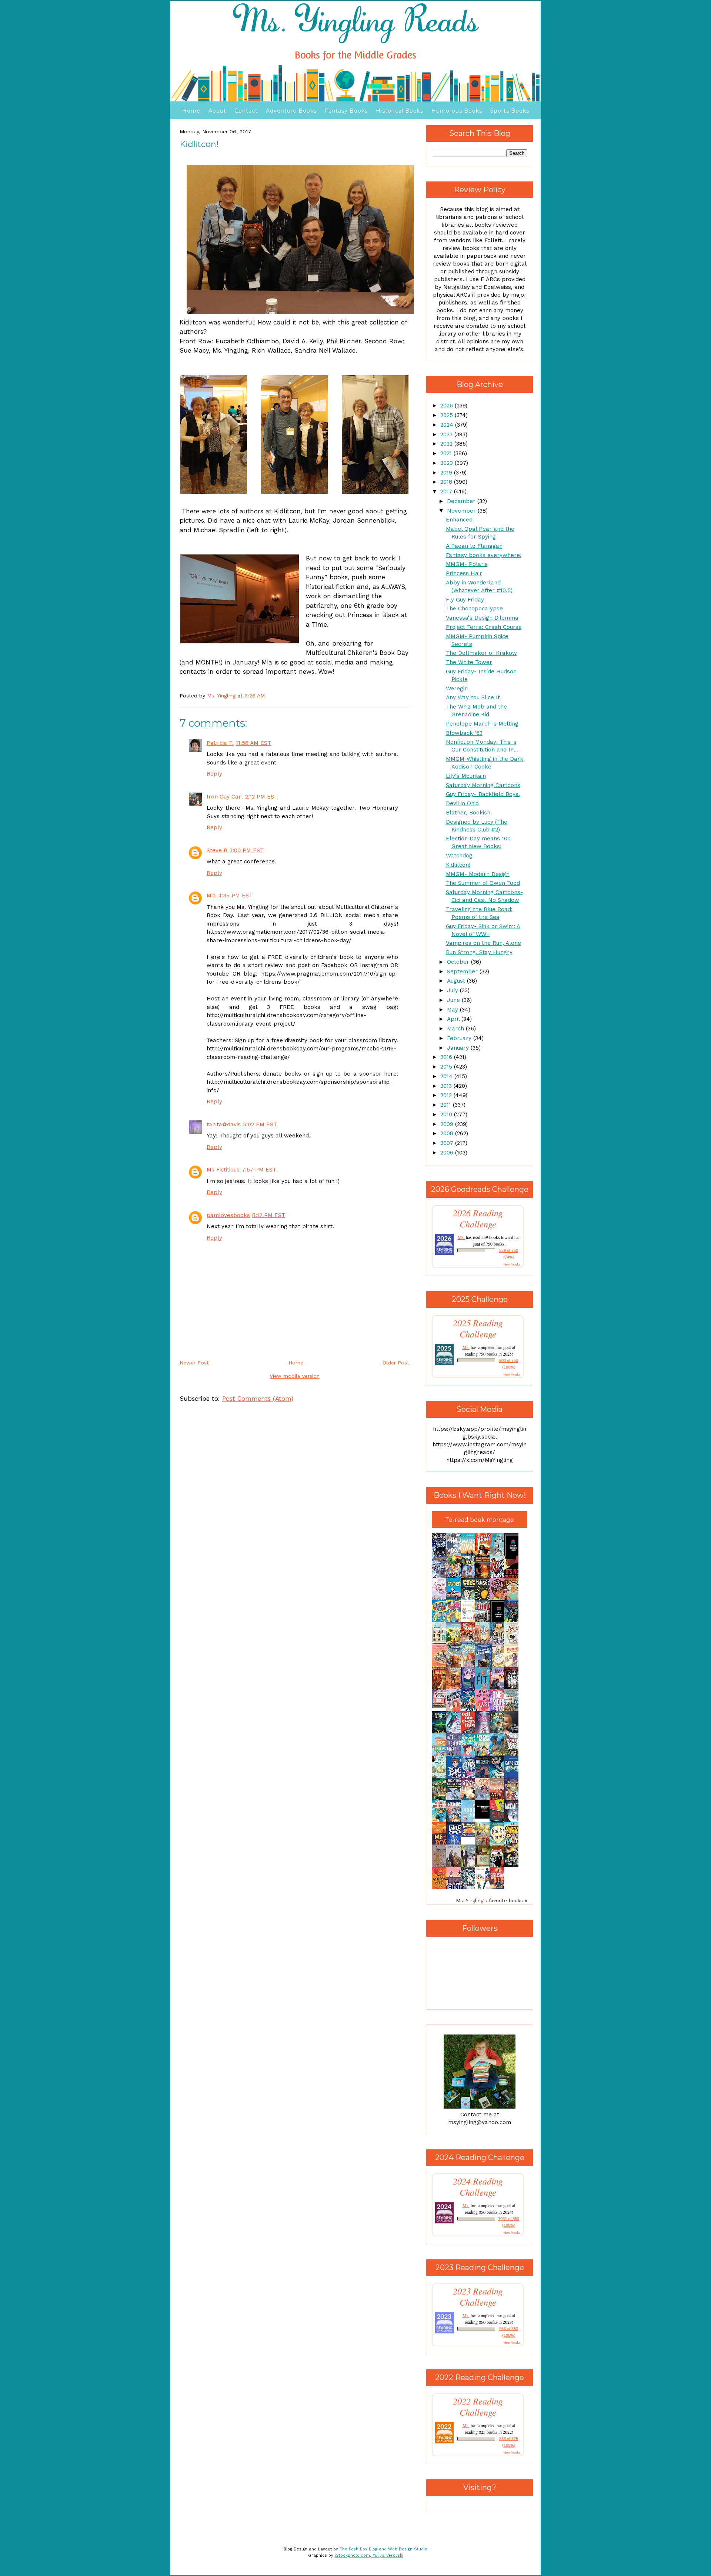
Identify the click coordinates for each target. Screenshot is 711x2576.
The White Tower (469, 662)
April (454, 1019)
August (457, 981)
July (453, 990)
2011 (447, 1105)
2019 (447, 473)
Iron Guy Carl (225, 797)
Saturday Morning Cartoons (483, 785)
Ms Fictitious (223, 1170)
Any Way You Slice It (473, 697)
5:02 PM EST (260, 1124)
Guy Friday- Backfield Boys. (483, 794)
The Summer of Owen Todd (483, 883)
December (462, 501)
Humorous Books (457, 111)
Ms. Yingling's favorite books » (492, 1900)
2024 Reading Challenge (478, 2187)
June (454, 1000)
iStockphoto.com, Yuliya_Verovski (369, 2555)
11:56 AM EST (253, 743)
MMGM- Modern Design (478, 874)
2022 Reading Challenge (478, 2407)
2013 (447, 1086)
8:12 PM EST (269, 1215)
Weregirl (457, 689)
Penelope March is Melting (482, 724)
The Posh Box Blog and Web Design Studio (383, 2549)
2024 (448, 425)
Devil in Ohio (462, 803)
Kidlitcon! (458, 865)
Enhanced (459, 520)
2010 (447, 1114)
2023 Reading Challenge (478, 2297)
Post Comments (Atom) (258, 1399)
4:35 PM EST (235, 896)
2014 (447, 1076)
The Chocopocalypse (474, 609)
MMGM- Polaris (467, 564)
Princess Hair (464, 573)
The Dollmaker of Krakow (481, 653)
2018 (447, 482)
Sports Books (510, 111)
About (217, 111)
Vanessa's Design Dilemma (482, 618)
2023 (447, 434)
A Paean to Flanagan (474, 546)
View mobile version (295, 1376)
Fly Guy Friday (465, 600)
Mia (211, 896)
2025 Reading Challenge (478, 1329)
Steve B (217, 850)
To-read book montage (480, 1520)
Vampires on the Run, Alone (483, 943)
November (462, 511)
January (459, 1048)
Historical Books (400, 111)
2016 (447, 1057)
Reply (214, 774)
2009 (448, 1124)
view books (512, 1264)
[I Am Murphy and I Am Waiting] (441, 1643)
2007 (448, 1143)
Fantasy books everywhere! (484, 555)
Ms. (461, 1237)
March (456, 1029)
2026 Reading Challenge (478, 1219)
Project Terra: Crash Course (484, 627)
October (459, 962)
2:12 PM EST (261, 797)
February (460, 1038)
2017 (447, 491)
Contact (246, 111)
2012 (447, 1095)
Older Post (396, 1363)
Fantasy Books (346, 111)
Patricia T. (220, 743)
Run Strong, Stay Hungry (479, 952)
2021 (447, 453)
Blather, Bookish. (469, 813)
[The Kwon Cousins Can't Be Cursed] (484, 1817)
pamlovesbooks (228, 1215)
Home (191, 111)
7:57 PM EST (259, 1170)
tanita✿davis (224, 1124)
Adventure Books (291, 111)
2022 (447, 444)
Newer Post (194, 1363)
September (463, 972)
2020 (448, 463)
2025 (448, 415)
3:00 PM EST (247, 850)
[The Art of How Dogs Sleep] (470, 1835)
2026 (448, 406)
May (453, 1010)
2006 (448, 1153)
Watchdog (459, 856)
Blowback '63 (464, 733)
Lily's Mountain (466, 776)
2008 (448, 1133)
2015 (447, 1067)
